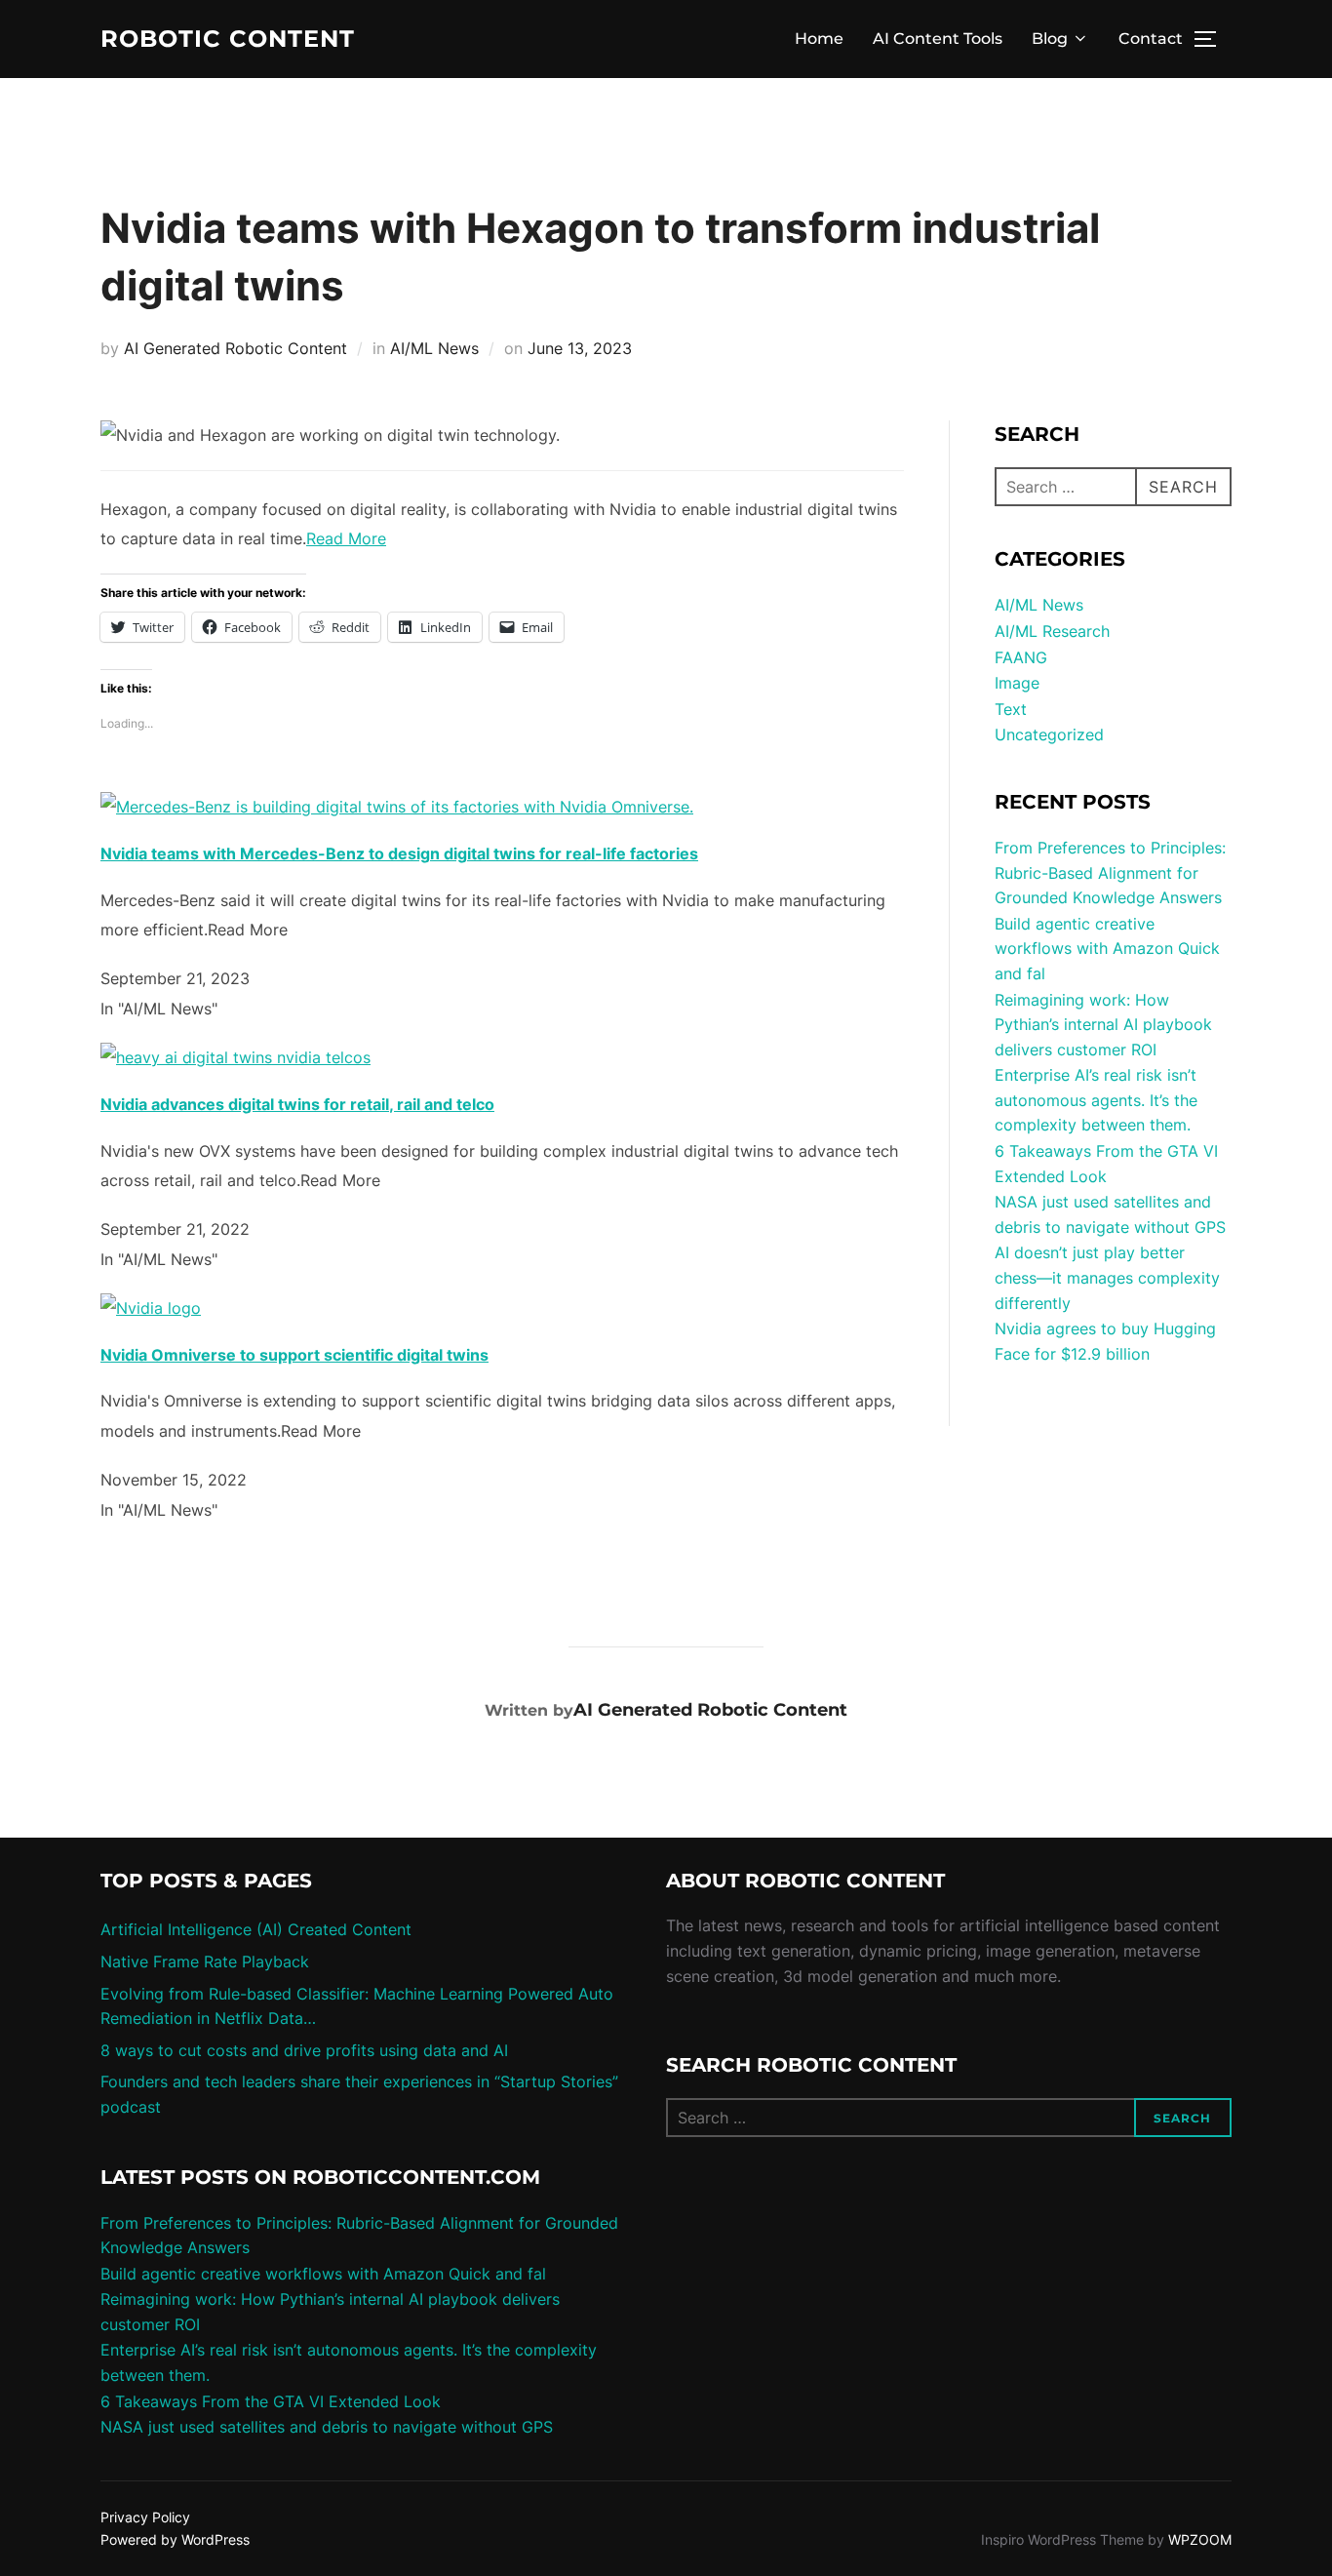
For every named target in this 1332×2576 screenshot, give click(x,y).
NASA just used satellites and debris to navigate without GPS (327, 2427)
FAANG (1021, 657)
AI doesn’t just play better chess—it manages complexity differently (1107, 1277)
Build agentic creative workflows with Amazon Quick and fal (1107, 949)
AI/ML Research (1052, 631)
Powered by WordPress (175, 2539)
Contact (1151, 39)
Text (1011, 709)
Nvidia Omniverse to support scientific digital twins (294, 1355)
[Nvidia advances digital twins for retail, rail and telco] (235, 1057)
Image (1017, 683)
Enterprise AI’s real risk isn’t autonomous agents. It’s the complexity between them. (1096, 1100)
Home (819, 39)
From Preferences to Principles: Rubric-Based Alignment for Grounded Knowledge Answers (1110, 872)
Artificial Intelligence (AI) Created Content (256, 1929)
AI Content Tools (938, 39)
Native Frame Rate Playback (205, 1962)
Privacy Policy (145, 2517)
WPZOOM (1200, 2539)
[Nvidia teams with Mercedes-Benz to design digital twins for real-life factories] (397, 807)
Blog (1050, 39)
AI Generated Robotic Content (235, 348)
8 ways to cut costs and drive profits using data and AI (304, 2050)
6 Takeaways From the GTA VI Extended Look (271, 2401)
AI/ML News (434, 348)
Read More (346, 538)
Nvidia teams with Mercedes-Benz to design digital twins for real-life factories (399, 853)
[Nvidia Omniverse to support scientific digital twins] (151, 1308)
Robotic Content (228, 39)
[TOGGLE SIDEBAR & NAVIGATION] (1212, 39)
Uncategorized (1049, 734)
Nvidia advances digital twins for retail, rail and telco (297, 1104)
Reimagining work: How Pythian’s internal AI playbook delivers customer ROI (1103, 1025)
